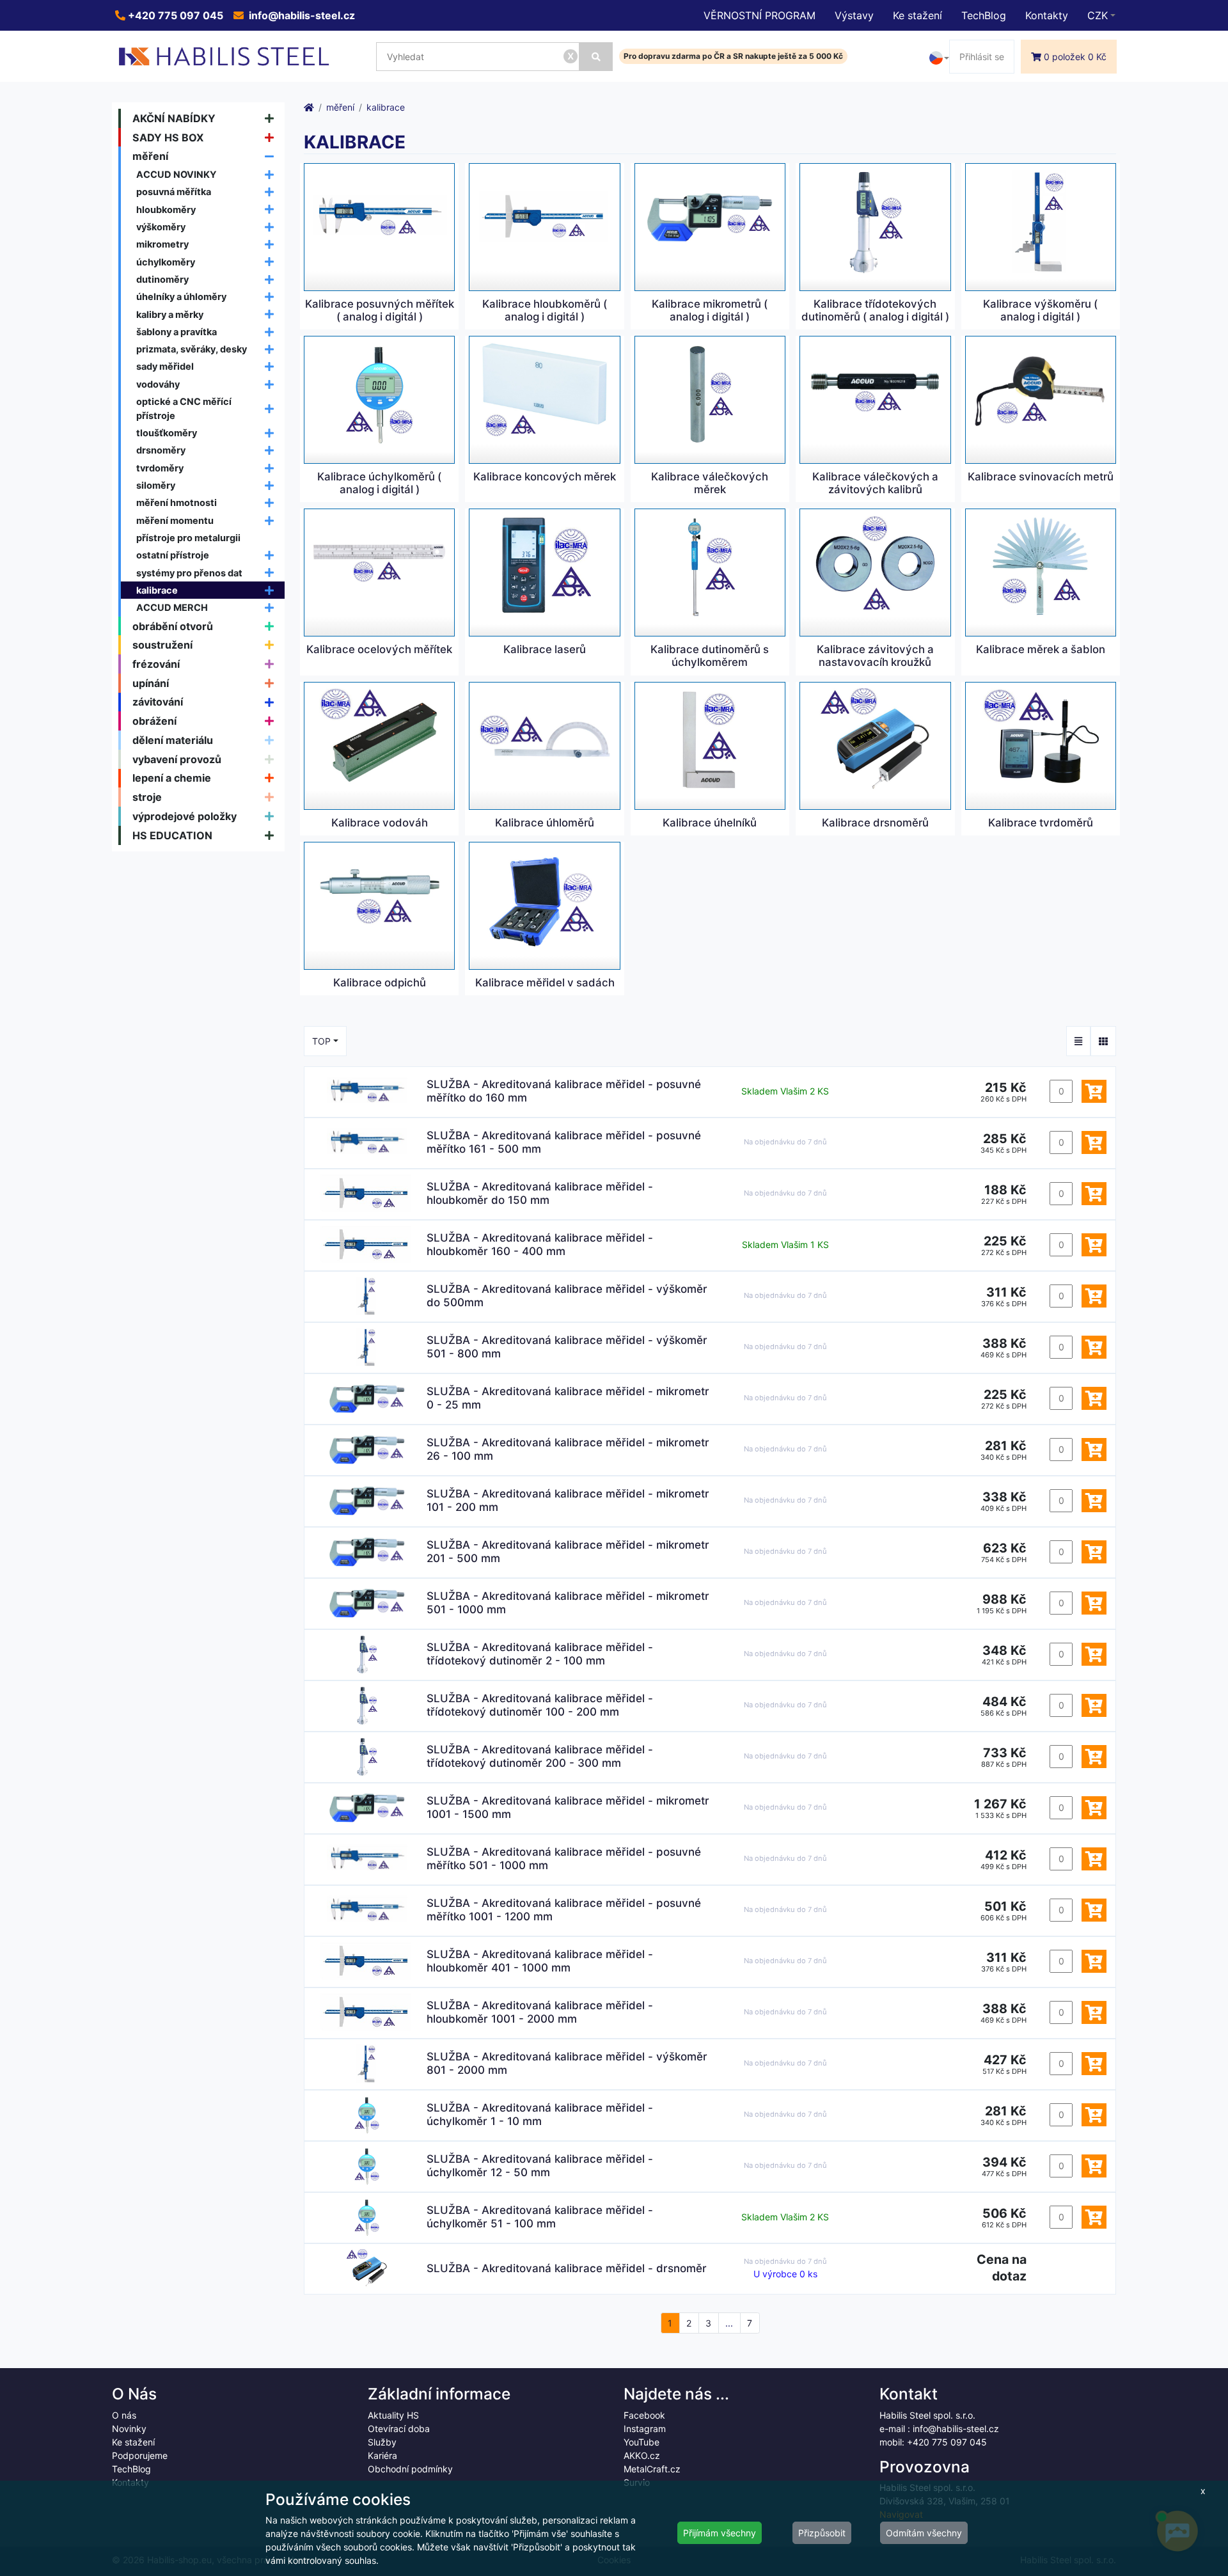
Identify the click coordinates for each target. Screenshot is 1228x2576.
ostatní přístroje (173, 555)
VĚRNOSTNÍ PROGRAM (760, 15)
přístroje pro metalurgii (188, 538)
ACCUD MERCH (172, 607)
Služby (382, 2442)
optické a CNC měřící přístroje (184, 408)
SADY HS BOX (168, 138)
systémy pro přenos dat (189, 573)
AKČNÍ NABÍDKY (174, 118)
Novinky (129, 2429)
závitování (158, 702)
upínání (151, 683)
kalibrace (157, 590)
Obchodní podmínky (410, 2469)
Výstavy (854, 15)
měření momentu (175, 520)
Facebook (644, 2415)
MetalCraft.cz (652, 2469)
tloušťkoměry (167, 433)
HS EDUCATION (172, 835)
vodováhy (158, 384)
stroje (147, 797)
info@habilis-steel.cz (301, 15)
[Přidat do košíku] (1094, 1091)
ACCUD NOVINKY (177, 174)
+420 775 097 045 (174, 15)
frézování (156, 664)
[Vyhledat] (596, 57)
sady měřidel (165, 366)
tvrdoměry (160, 468)
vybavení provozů (177, 759)
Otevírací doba (399, 2429)
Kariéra (382, 2455)
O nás (124, 2415)
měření (150, 156)
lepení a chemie (172, 778)
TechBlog (984, 15)
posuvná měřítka (174, 192)
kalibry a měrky (170, 314)
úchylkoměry (166, 262)
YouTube (642, 2442)
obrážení (154, 721)
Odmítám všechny (924, 2533)
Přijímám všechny (720, 2533)
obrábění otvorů (173, 626)
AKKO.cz (642, 2455)
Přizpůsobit (822, 2533)
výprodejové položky (185, 816)
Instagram (645, 2429)
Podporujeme (140, 2455)
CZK (1098, 15)
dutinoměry (162, 279)
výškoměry (161, 227)
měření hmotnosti (177, 502)
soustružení (162, 645)
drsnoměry (161, 450)
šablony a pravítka (177, 332)
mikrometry (162, 244)
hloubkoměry (166, 209)
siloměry (156, 485)
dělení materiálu (173, 740)
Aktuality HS (393, 2415)
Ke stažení (917, 15)
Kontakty (1047, 15)
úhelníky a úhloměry (181, 296)
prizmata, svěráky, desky (192, 349)
